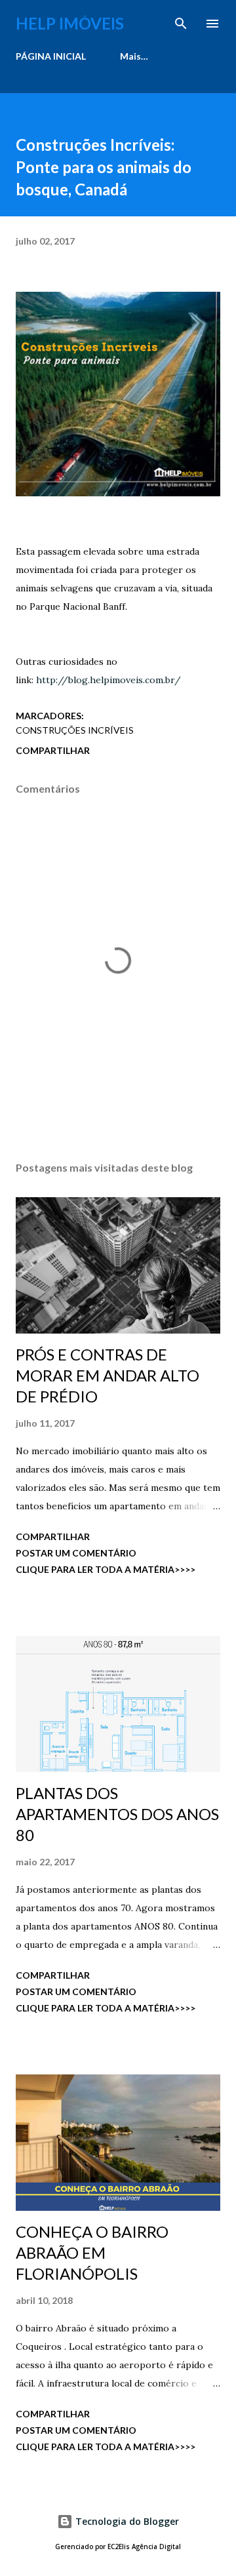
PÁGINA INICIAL (51, 56)
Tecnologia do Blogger (126, 2521)
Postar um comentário (76, 1553)
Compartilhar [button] (53, 750)
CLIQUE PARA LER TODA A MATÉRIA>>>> (106, 1569)
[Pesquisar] (181, 24)
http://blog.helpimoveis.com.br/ (108, 680)
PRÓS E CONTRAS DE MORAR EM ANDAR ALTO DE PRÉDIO (108, 1375)
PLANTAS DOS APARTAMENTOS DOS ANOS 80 (117, 1814)
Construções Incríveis (75, 730)
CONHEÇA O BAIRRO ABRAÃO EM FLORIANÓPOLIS (92, 2252)
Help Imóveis (70, 23)
